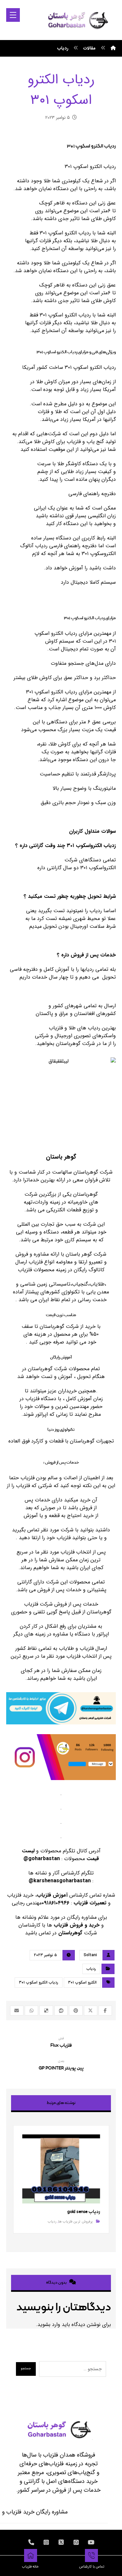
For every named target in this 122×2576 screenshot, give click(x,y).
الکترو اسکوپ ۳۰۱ (82, 1982)
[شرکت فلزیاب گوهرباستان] (77, 20)
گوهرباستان (71, 1933)
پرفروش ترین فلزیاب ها (75, 2222)
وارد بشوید (49, 2325)
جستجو (26, 2368)
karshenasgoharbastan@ (60, 1881)
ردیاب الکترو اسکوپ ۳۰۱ (39, 1982)
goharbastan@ (42, 1859)
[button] (13, 15)
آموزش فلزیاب (52, 1895)
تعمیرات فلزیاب (90, 1903)
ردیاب (91, 1969)
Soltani (90, 1955)
